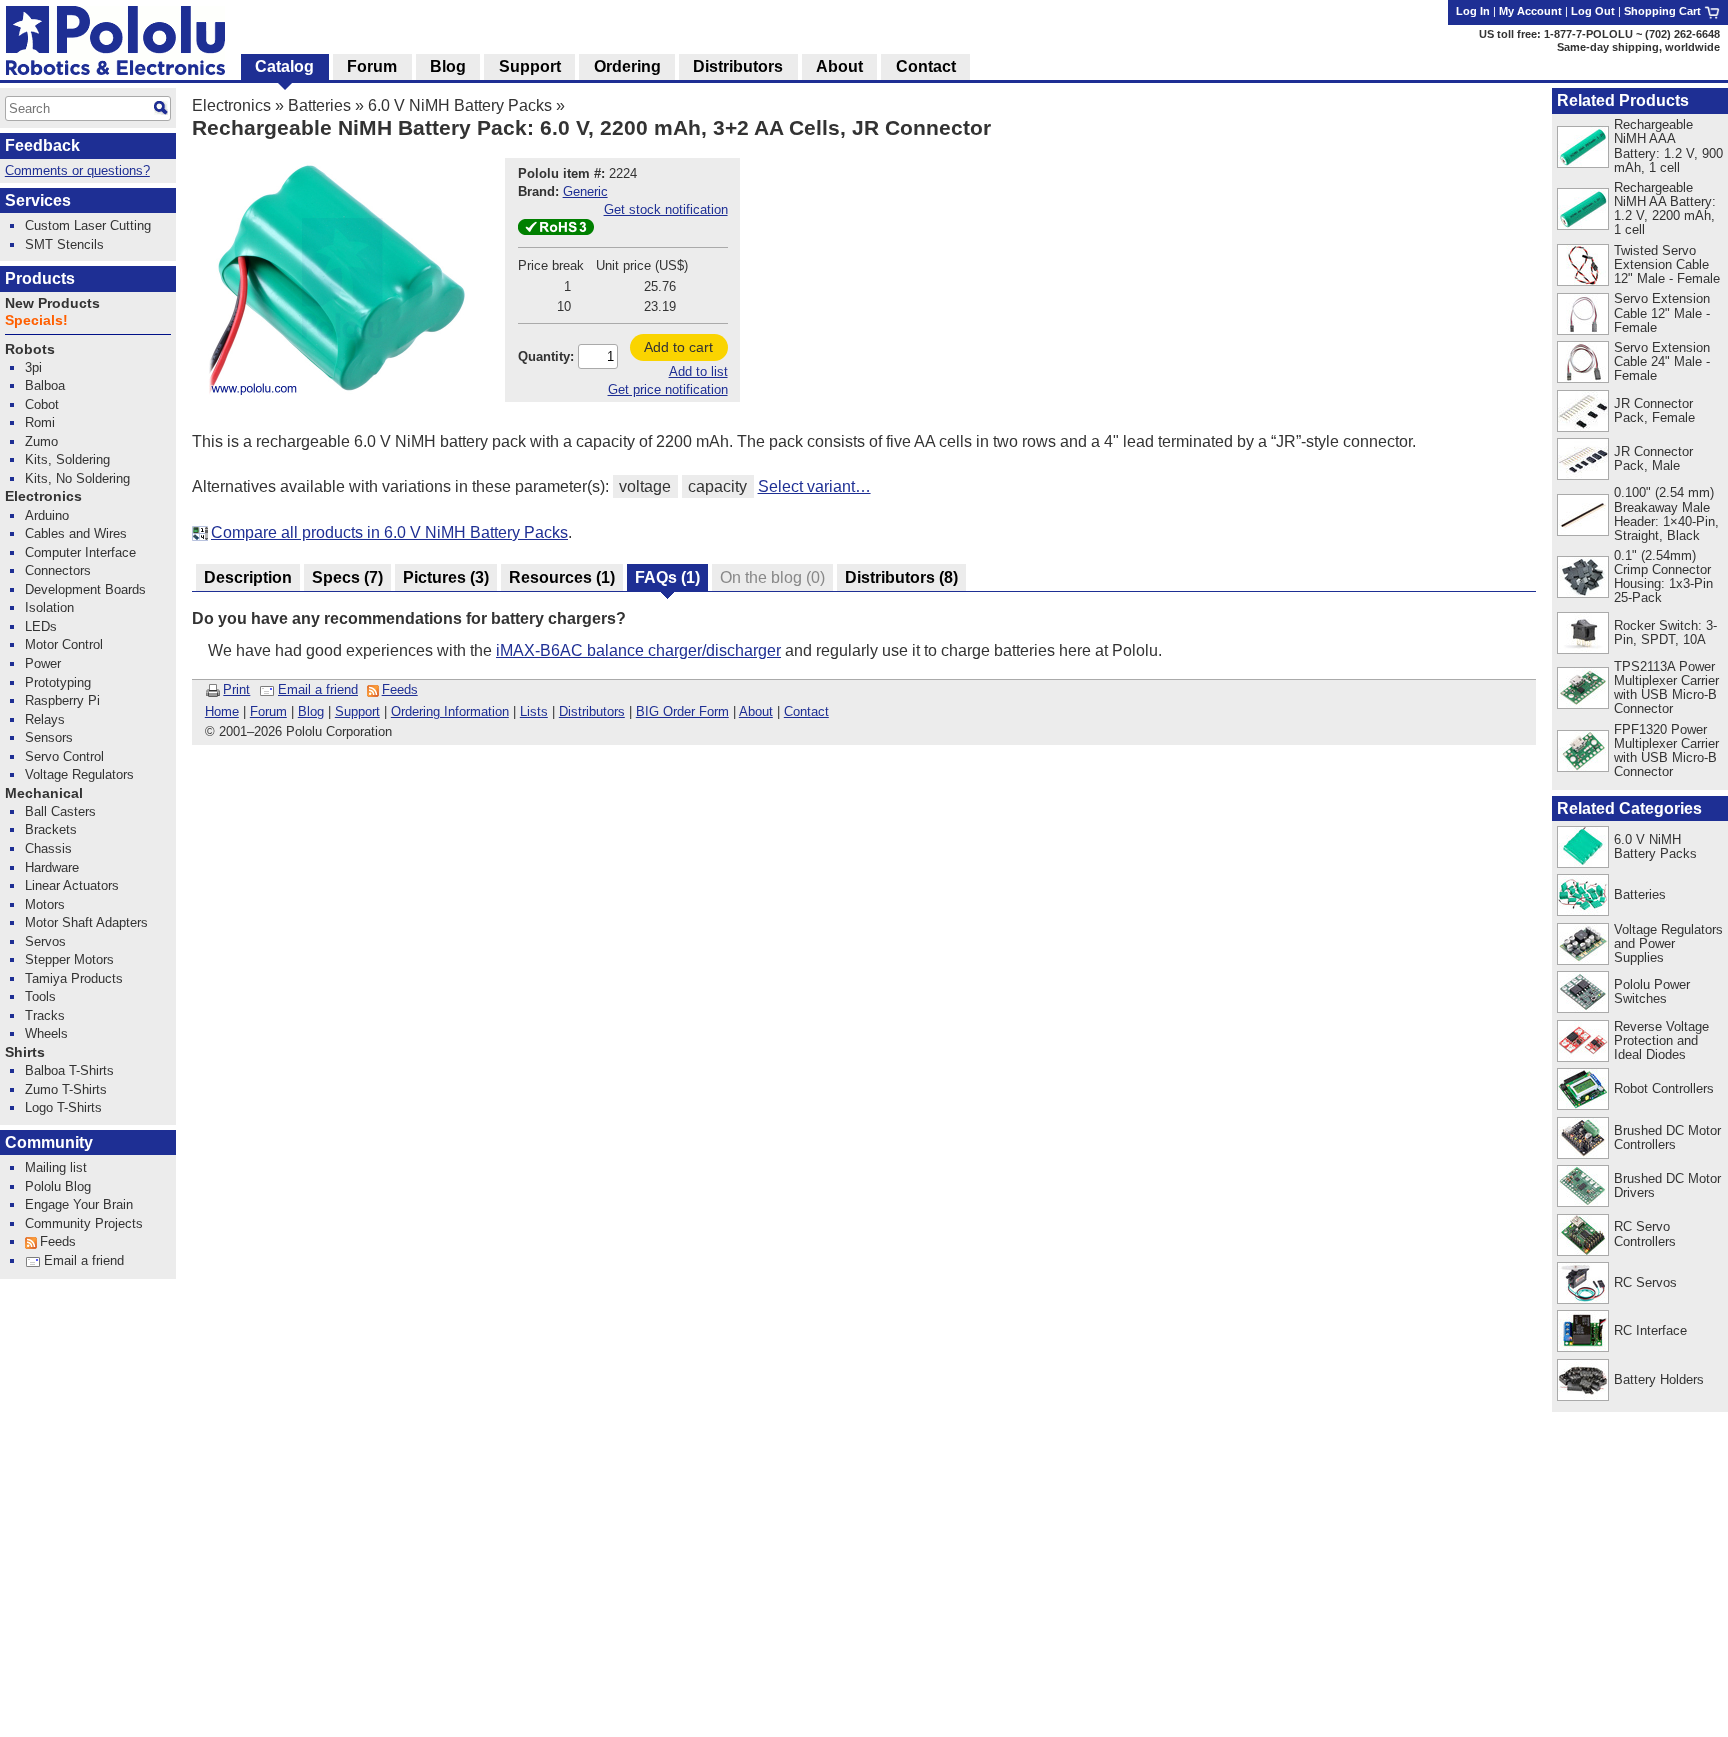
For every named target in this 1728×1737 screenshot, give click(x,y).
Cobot (42, 404)
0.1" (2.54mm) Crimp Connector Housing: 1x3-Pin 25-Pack (1663, 576)
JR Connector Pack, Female (1654, 410)
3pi (33, 367)
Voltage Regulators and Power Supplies (1668, 943)
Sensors (49, 737)
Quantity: (546, 356)
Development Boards (85, 589)
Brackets (51, 829)
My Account (1530, 11)
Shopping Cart (1664, 11)
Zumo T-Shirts (66, 1089)
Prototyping (58, 682)
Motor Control (64, 644)
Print (236, 689)
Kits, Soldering (67, 459)
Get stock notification (666, 209)
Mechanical (44, 793)
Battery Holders (1659, 1379)
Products (40, 278)
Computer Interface (80, 552)
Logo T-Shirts (63, 1107)
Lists (534, 711)
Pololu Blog (58, 1186)
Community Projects (84, 1223)
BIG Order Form (682, 711)
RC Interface (1650, 1330)
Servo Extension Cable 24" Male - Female (1662, 361)
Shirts (25, 1052)
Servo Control (64, 756)
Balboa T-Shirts (69, 1070)
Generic (585, 191)
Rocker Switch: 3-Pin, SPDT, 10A (1665, 632)
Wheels (46, 1033)
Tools (40, 996)
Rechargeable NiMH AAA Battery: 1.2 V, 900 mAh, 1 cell (1668, 145)
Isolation (49, 607)
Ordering (627, 66)
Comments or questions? (77, 170)
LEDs (41, 626)
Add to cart (678, 347)
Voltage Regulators (79, 774)
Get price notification (668, 389)
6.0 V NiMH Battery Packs (460, 105)
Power (43, 663)
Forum (268, 711)
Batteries (319, 105)
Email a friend (318, 689)
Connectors (58, 570)
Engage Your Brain (79, 1204)
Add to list (698, 371)
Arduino (47, 515)
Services (38, 200)
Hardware (52, 867)
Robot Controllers (1664, 1088)
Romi (40, 422)
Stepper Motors (69, 959)
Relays (45, 719)
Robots (30, 349)
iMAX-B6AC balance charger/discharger (638, 650)
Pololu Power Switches (1652, 991)
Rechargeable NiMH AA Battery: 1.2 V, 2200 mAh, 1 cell (1665, 208)
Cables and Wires (76, 533)
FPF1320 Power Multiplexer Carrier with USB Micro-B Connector (1666, 750)
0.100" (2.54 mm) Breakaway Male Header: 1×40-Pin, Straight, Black (1666, 513)
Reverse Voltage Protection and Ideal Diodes (1661, 1040)
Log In (1473, 11)
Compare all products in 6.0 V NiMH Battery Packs (389, 532)
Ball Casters (60, 811)
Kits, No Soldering (77, 478)
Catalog (284, 66)
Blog (311, 711)
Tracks (45, 1015)
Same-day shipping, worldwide (1638, 47)
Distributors (592, 711)
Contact (806, 711)
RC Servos (1645, 1282)
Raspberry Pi (62, 700)
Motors (45, 904)
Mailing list (56, 1167)
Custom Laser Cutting (88, 225)
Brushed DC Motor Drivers (1667, 1185)
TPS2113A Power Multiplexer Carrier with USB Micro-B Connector (1666, 687)
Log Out (1593, 11)
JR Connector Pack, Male (1653, 458)
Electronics (231, 105)
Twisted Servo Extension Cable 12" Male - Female (1667, 264)
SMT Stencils (64, 244)
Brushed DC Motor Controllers (1667, 1137)
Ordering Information (450, 711)
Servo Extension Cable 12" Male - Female (1662, 312)
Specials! (36, 320)
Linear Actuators (72, 885)
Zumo (41, 441)
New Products (52, 303)
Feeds (400, 689)
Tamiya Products (74, 978)
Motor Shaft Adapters (86, 922)
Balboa (45, 385)
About (756, 711)
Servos (45, 941)
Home (222, 711)
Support (357, 711)
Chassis (48, 848)
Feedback (42, 145)
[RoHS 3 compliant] (556, 230)
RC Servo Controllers (1645, 1233)
